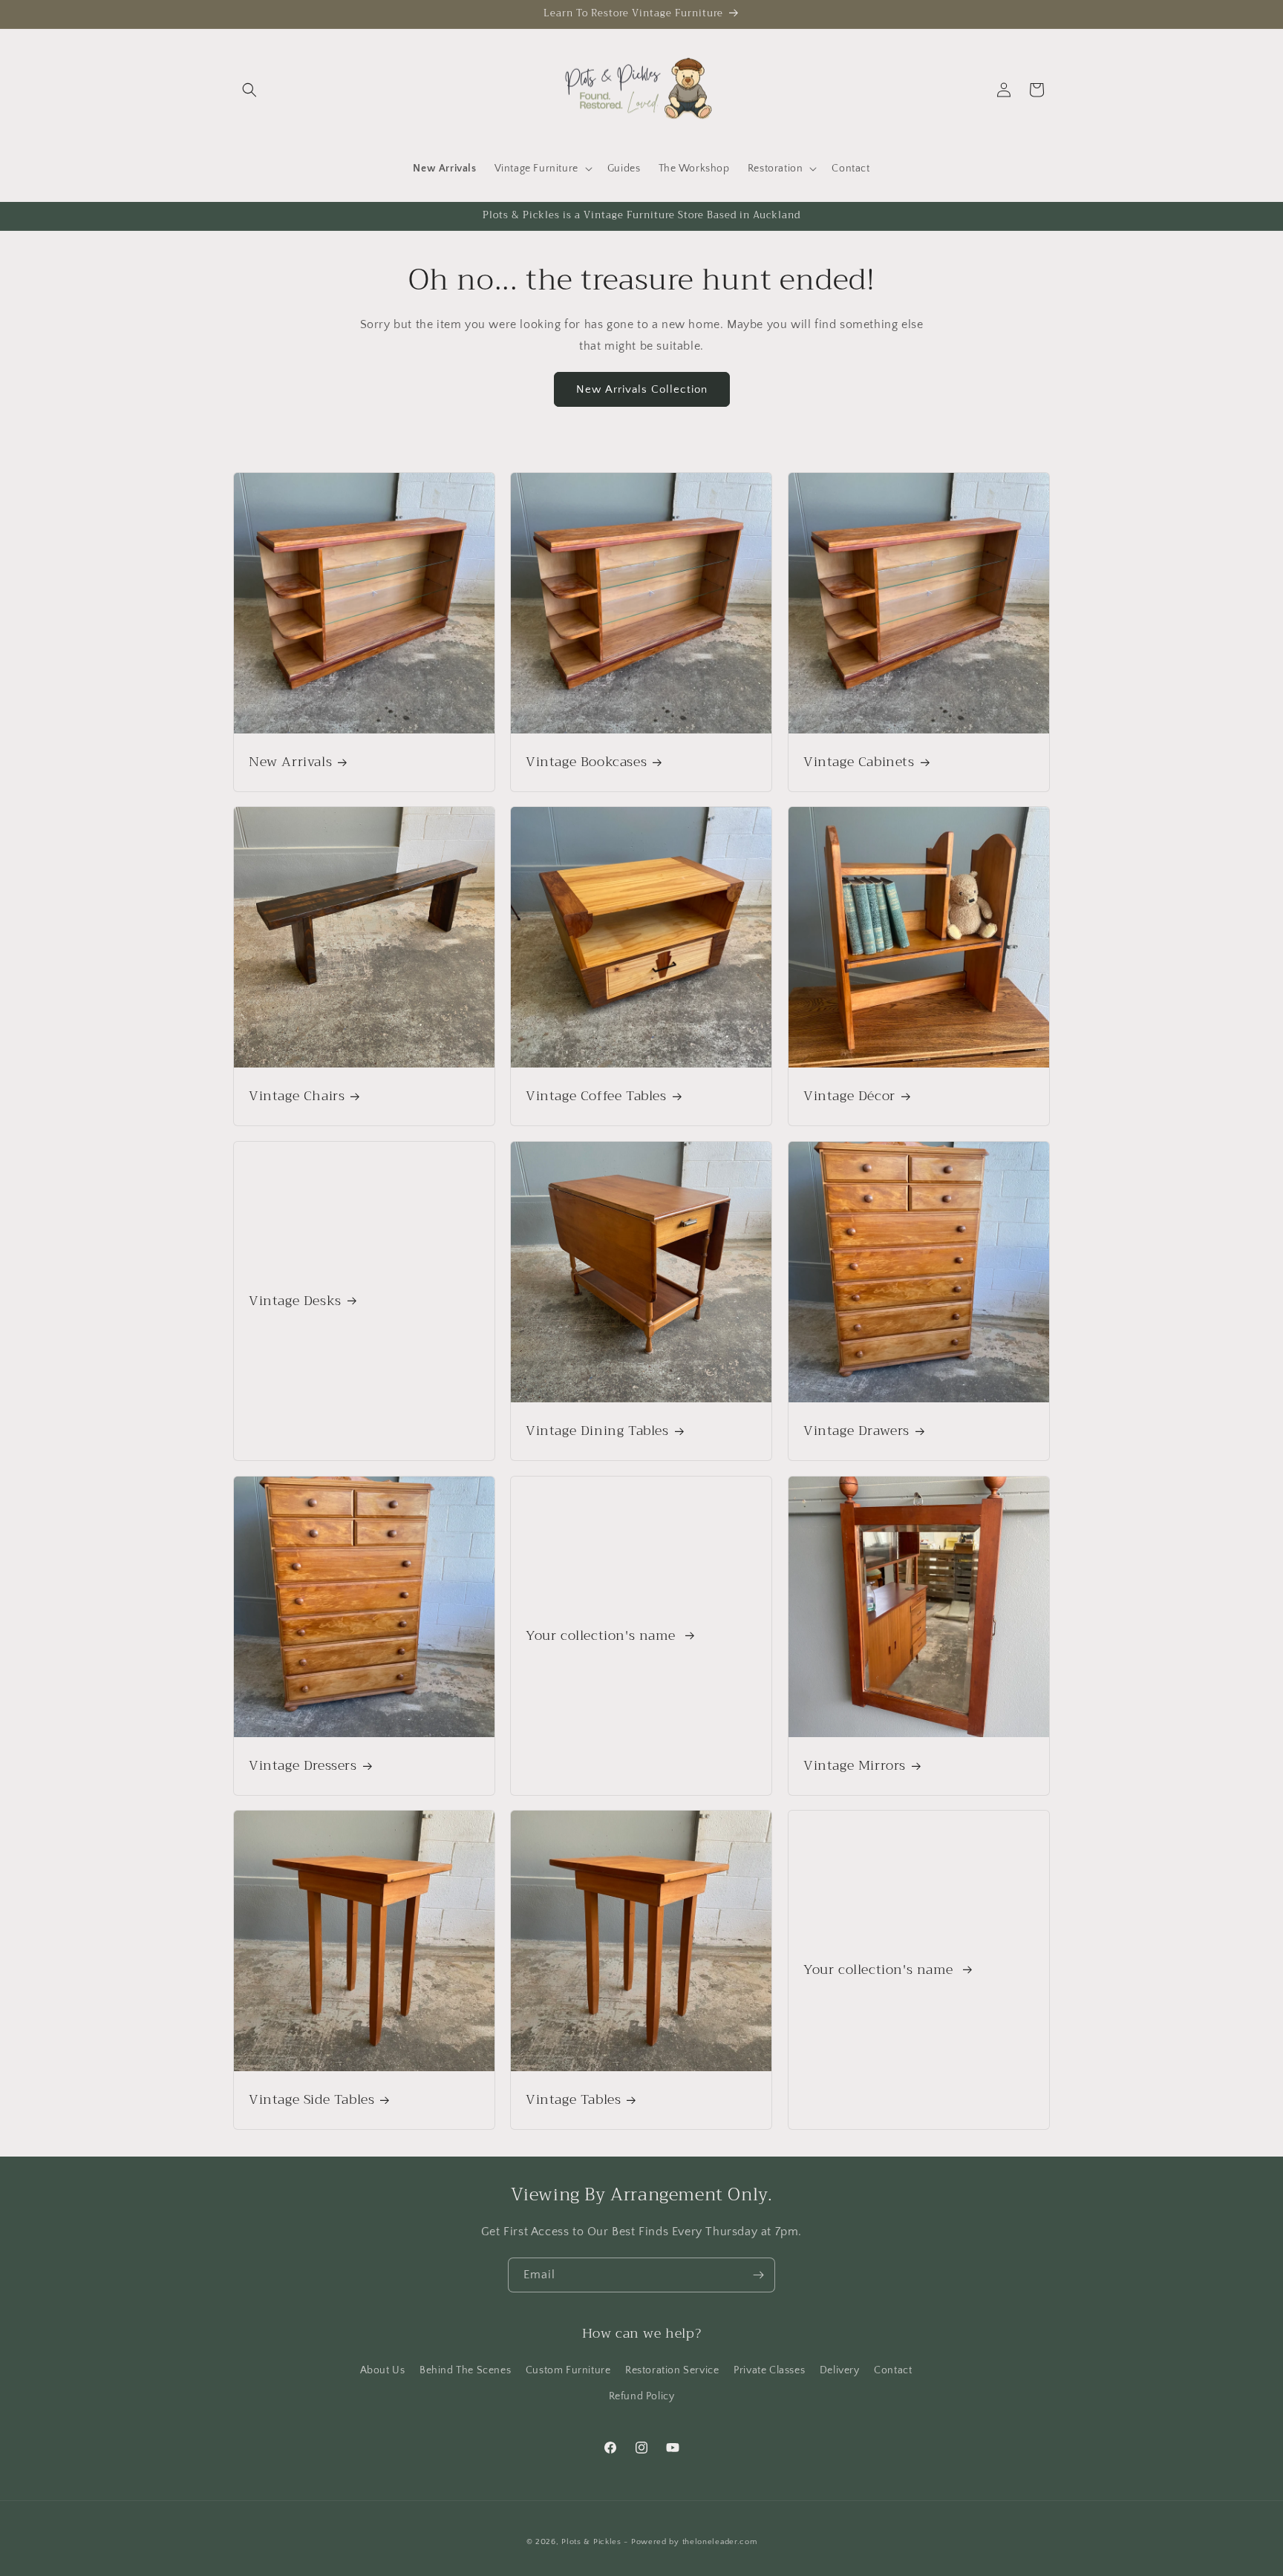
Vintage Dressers (303, 1766)
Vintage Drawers (856, 1431)
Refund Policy (642, 2396)
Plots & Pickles (591, 2542)
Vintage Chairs (297, 1097)
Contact (893, 2370)
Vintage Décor (849, 1097)
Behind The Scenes (465, 2370)
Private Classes (769, 2370)
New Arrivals (290, 762)
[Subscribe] (758, 2275)
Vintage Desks (295, 1301)
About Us (383, 2370)
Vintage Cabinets (859, 762)
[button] (249, 90)
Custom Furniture (568, 2370)
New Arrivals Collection (642, 389)
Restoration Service (672, 2370)
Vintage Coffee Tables (596, 1097)
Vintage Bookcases (586, 762)
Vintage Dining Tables (597, 1431)
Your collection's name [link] (603, 1635)
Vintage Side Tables (311, 2101)
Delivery (840, 2370)
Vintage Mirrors (855, 1766)
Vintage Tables (573, 2101)
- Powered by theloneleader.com (690, 2542)
